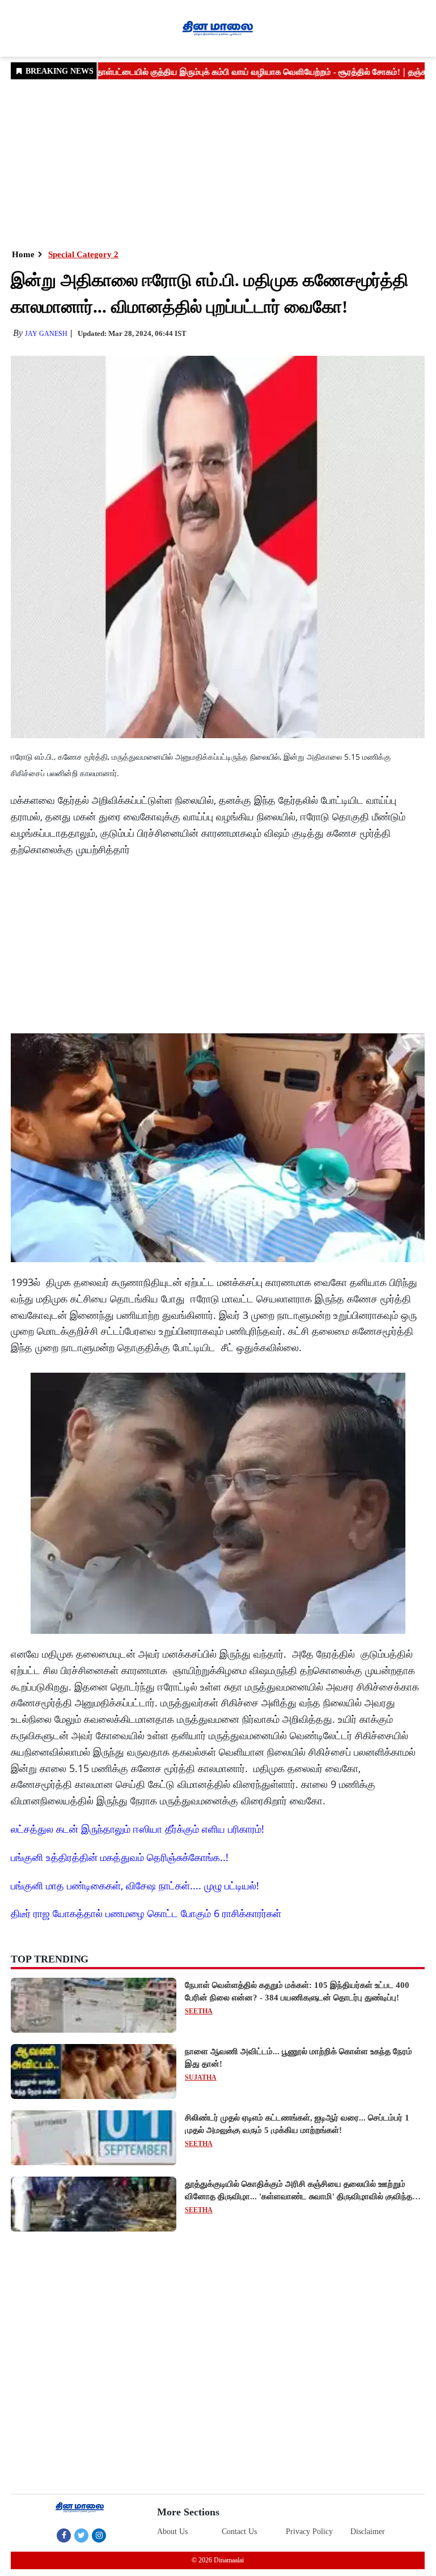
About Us (172, 2532)
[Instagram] (99, 2535)
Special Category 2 (83, 254)
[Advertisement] (218, 163)
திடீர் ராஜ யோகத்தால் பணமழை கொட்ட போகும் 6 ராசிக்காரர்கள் (146, 1913)
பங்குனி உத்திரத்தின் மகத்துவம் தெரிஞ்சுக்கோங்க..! (120, 1857)
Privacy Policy (309, 2532)
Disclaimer (368, 2532)
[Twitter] (81, 2535)
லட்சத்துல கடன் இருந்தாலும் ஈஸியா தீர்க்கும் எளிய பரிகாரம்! (137, 1829)
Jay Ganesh (46, 334)
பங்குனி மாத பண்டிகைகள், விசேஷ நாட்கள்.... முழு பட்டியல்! (135, 1885)
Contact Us (239, 2532)
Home (23, 254)
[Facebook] (64, 2535)
